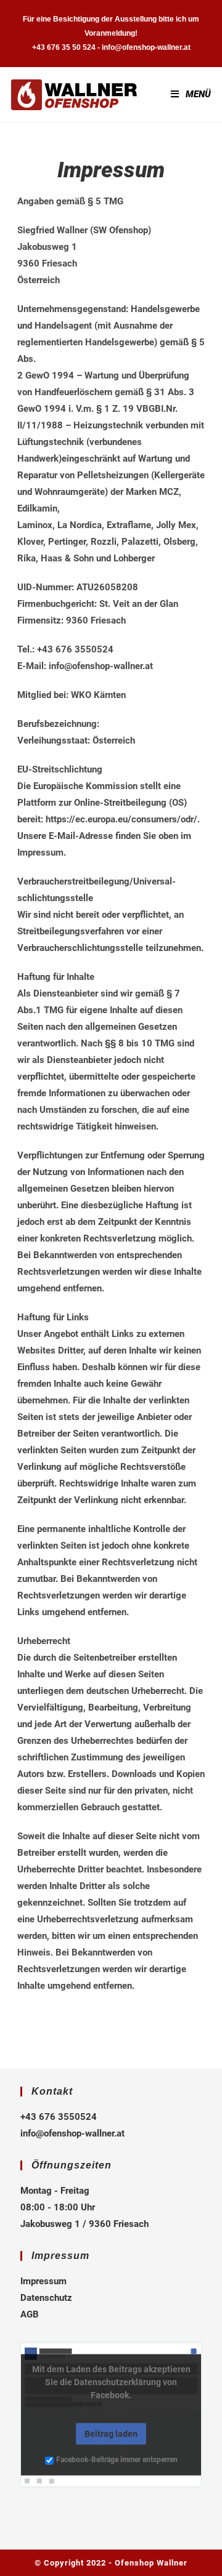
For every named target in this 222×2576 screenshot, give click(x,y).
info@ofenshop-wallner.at (72, 2133)
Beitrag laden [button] (111, 2434)
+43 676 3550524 (59, 2117)
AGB (30, 2314)
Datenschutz (46, 2298)
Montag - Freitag (55, 2191)
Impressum (43, 2281)
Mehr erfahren (111, 2408)
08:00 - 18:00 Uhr (58, 2207)
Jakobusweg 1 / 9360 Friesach (84, 2224)
